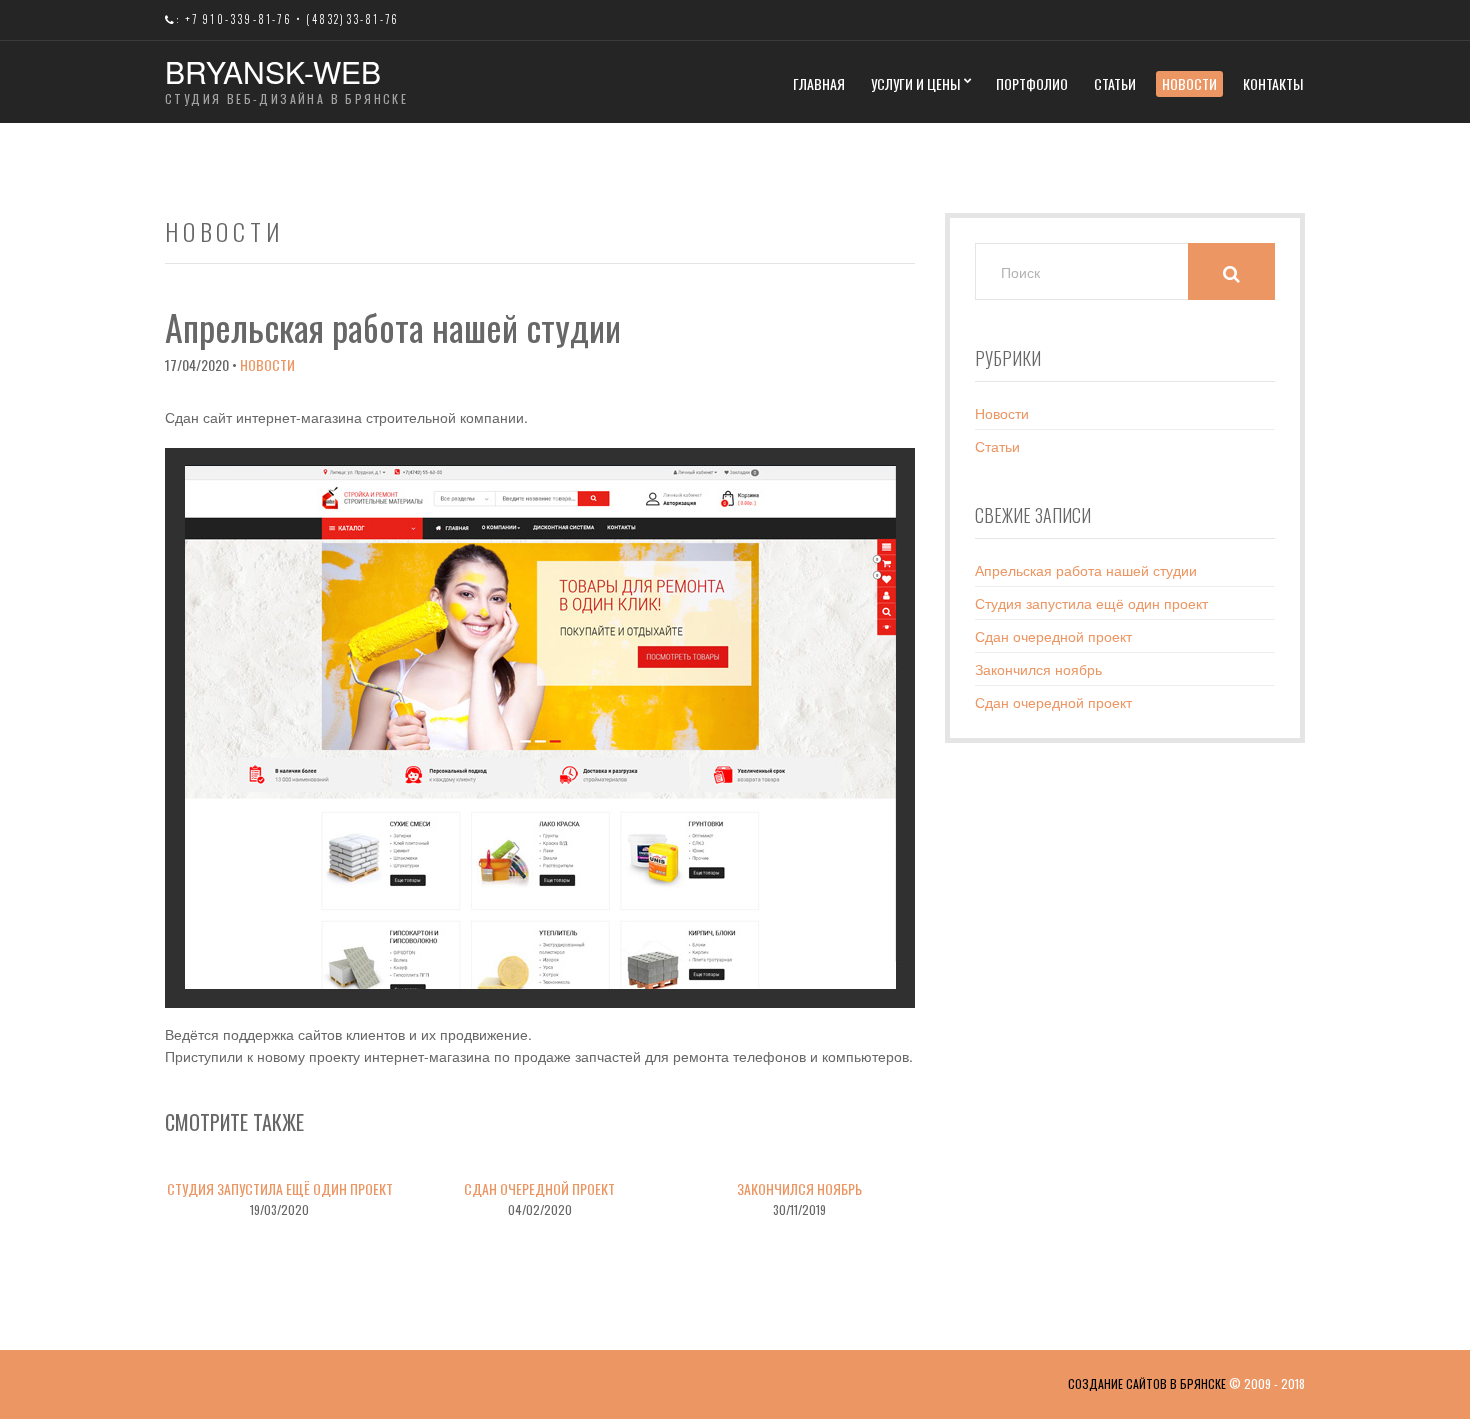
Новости (1189, 83)
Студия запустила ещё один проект (280, 1188)
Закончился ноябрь (799, 1188)
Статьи (1115, 83)
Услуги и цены (915, 83)
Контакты (1273, 83)
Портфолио (1032, 83)
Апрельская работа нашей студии (1086, 570)
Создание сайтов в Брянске (1147, 1383)
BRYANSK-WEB (273, 71)
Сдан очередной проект (539, 1188)
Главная (819, 83)
